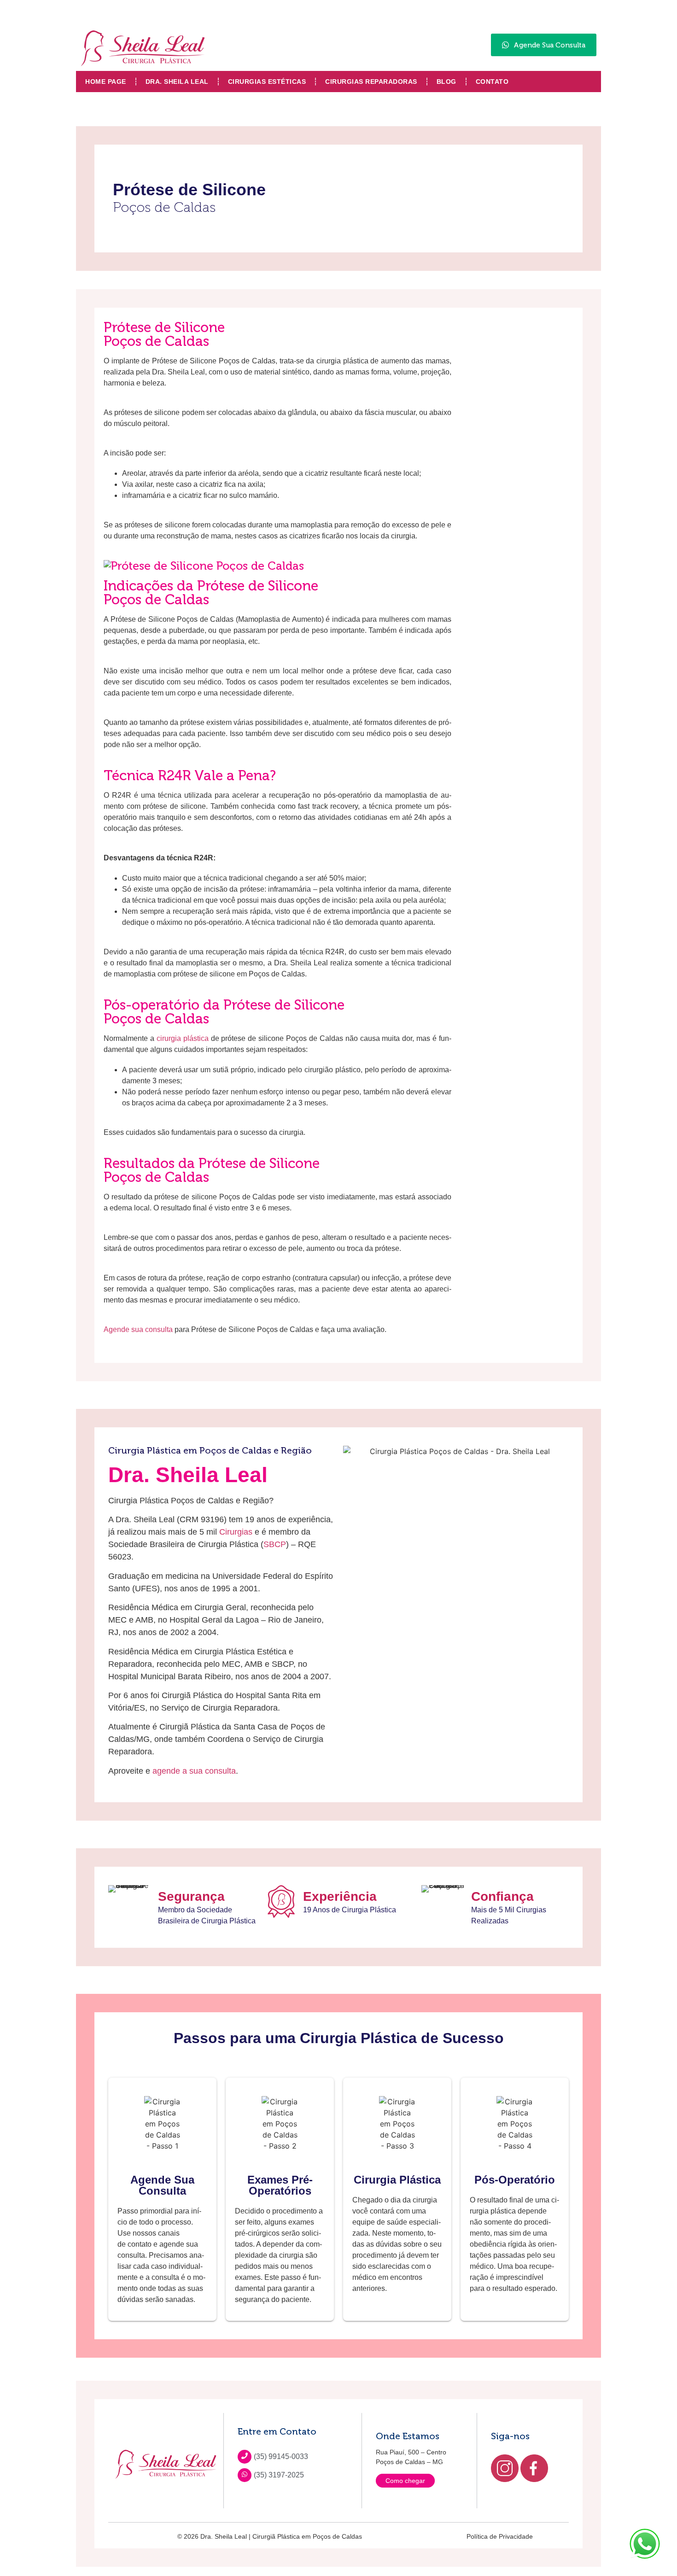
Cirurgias (236, 1532)
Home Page (106, 82)
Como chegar (405, 2481)
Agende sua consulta (138, 1329)
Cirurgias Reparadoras (371, 82)
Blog (446, 82)
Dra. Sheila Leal (177, 82)
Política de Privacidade (500, 2536)
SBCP (275, 1544)
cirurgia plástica (183, 1038)
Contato (492, 82)
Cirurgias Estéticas (267, 82)
